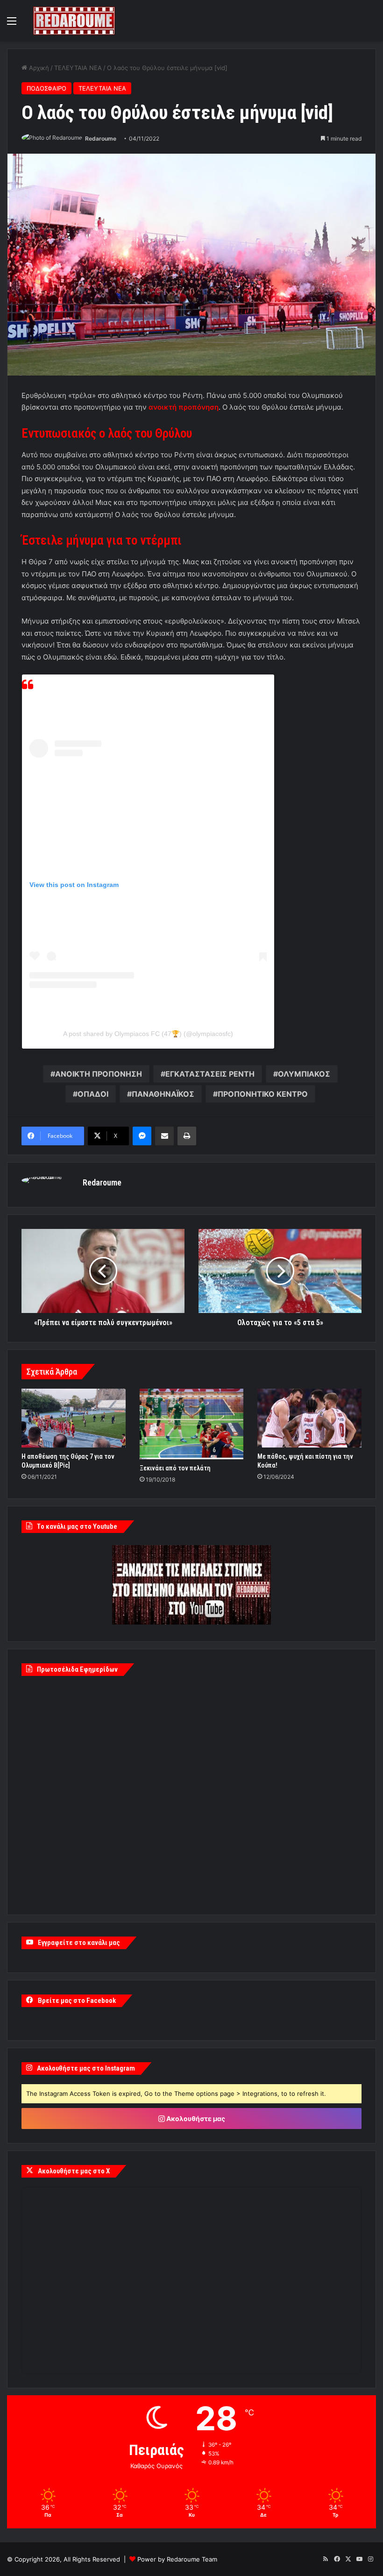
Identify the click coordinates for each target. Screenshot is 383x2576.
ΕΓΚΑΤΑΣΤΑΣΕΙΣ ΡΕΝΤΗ (210, 1074)
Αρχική (38, 68)
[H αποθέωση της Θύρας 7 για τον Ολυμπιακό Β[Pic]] (74, 1418)
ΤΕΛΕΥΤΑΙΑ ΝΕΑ (78, 68)
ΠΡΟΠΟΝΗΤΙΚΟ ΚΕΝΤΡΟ (263, 1094)
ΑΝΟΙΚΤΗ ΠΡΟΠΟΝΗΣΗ (99, 1074)
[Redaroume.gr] (74, 21)
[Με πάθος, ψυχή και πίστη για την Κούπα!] (309, 1418)
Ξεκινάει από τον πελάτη (175, 1468)
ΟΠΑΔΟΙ (93, 1094)
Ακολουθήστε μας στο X (74, 2171)
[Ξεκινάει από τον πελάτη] (192, 1424)
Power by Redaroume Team (177, 2559)
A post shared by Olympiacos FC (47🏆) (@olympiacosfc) (148, 1034)
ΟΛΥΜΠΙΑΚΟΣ (304, 1074)
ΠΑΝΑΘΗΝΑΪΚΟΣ (163, 1094)
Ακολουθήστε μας (195, 2118)
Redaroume (101, 138)
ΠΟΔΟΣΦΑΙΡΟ (46, 88)
